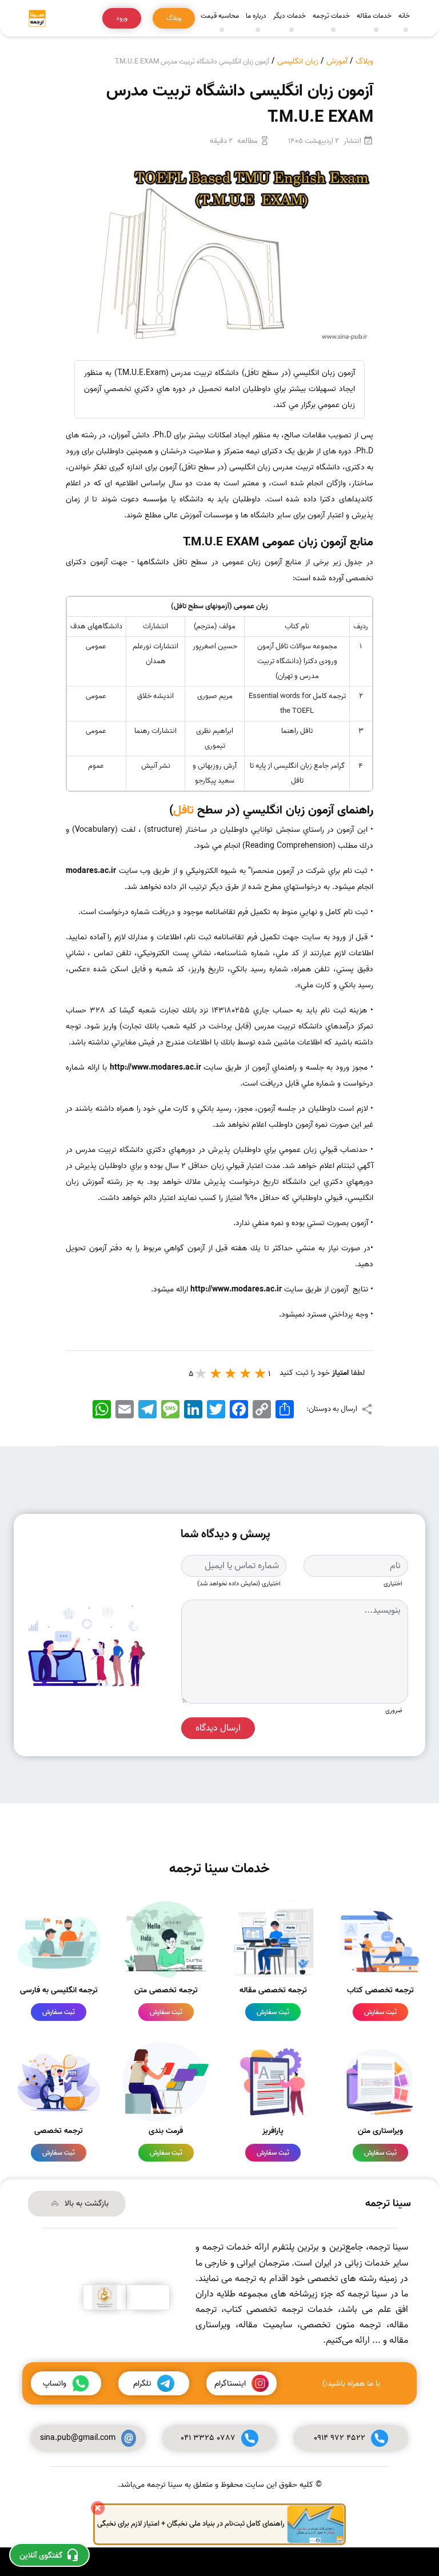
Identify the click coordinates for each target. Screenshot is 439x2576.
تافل (183, 810)
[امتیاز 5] (201, 1373)
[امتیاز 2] (246, 1373)
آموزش (337, 61)
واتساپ (55, 2384)
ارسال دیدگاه (218, 1728)
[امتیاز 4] (216, 1373)
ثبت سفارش (380, 2012)
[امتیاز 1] (261, 1373)
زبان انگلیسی (298, 61)
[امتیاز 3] (231, 1373)
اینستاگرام (230, 2384)
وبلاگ (364, 61)
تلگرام (142, 2384)
